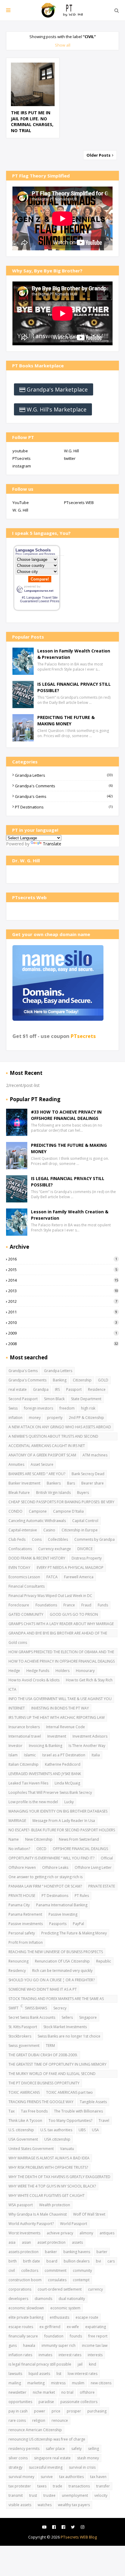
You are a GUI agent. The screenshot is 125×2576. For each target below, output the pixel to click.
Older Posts (99, 155)
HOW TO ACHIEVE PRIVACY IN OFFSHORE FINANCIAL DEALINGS (62, 1661)
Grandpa (41, 1389)
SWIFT (14, 2008)
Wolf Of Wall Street (89, 2214)
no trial (67, 2392)
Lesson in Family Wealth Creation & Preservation (74, 654)
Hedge (14, 1671)
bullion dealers (77, 2261)
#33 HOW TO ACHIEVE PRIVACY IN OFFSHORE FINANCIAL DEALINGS (66, 1115)
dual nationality (72, 2299)
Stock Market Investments (65, 2027)
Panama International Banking (62, 1905)
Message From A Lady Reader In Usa (64, 1821)
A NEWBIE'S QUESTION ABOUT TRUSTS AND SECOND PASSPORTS (53, 1437)
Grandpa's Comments (64, 786)
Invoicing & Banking (46, 1746)
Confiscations (20, 1549)
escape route (87, 2317)
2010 (63, 1322)
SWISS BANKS (36, 2008)
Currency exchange (55, 1549)
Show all (63, 45)
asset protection (51, 2242)
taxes (42, 2486)
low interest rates (83, 2374)
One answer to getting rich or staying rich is (46, 1877)
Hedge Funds (38, 1671)
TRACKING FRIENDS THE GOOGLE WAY (41, 2102)
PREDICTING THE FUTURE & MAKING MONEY (66, 720)
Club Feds (17, 1539)
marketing (36, 2383)
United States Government (31, 2149)
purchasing (97, 2411)
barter (102, 2252)
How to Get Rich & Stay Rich (89, 1680)
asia (12, 2242)
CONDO (15, 1511)
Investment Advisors (90, 1736)
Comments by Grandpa (95, 1539)
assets (77, 2242)
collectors (30, 2270)
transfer (103, 2486)
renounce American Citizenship (35, 2430)
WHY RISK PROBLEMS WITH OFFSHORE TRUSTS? (48, 2167)
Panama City (19, 1905)
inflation (15, 1418)
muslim (78, 2383)
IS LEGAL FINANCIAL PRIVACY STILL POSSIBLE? (74, 687)
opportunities (20, 2402)
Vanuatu (67, 2149)
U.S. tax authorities (56, 2130)
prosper (74, 2411)
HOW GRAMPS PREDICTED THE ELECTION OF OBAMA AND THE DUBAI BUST (61, 1653)
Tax (12, 2111)
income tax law (95, 2345)
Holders (62, 1671)
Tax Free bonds (34, 2111)
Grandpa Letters (64, 775)
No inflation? (19, 1849)
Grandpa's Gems (64, 796)
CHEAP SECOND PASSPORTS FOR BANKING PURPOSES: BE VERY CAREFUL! (61, 1503)
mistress (58, 2383)
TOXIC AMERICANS (24, 2092)
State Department (86, 1399)
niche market (44, 2392)
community (82, 2270)
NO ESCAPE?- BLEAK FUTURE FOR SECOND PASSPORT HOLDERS (62, 1830)
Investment (57, 1736)
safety (76, 2449)
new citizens (101, 2383)
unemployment (75, 2495)
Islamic (30, 1755)
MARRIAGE (17, 1821)
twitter (70, 458)
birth (13, 2261)
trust (33, 2495)
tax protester (20, 2486)
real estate (18, 1389)
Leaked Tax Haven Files (28, 1783)
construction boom (25, 2280)
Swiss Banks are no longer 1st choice (69, 2036)
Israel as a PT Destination (64, 1755)
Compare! (40, 579)
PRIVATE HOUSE (22, 1896)
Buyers (83, 1493)
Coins (37, 1539)
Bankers (54, 1483)
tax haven (98, 2477)
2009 (63, 1333)
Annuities (16, 1464)
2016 (63, 1259)
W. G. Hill (20, 510)
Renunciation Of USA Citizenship (62, 1961)
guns (13, 2345)
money (35, 1418)
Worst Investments (24, 2233)
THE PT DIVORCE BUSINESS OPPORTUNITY (44, 2083)
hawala (29, 2345)
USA (95, 2130)
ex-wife (73, 2327)
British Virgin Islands (53, 1493)
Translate (52, 844)
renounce (60, 2420)
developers (18, 2299)
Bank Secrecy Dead (88, 1474)
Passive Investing (63, 1914)
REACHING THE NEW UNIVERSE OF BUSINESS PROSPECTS (56, 1952)
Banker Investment (24, 1483)
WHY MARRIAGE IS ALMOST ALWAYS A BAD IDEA (49, 2158)
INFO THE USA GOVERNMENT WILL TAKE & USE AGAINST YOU (60, 1699)
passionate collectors (79, 2402)
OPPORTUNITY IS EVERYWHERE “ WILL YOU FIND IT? (51, 1858)
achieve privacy (60, 2233)
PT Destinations (64, 807)
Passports (58, 1924)
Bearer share (93, 1483)
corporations (20, 2289)
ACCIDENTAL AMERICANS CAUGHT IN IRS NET (47, 1446)
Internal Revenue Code (66, 1727)
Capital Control (85, 1521)
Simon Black (54, 1399)
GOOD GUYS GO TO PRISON (74, 1614)
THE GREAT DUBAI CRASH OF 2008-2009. (43, 2055)
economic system (65, 2308)
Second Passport (23, 1399)
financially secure (23, 2336)
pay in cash (18, 2411)
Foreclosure (19, 1605)
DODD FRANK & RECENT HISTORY (37, 1558)
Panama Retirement (25, 1914)
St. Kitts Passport (23, 2027)
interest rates (70, 2355)
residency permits (24, 2449)
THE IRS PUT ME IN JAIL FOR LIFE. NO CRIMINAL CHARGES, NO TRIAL (32, 122)
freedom (67, 1408)
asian (26, 2242)
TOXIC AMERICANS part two (69, 2092)
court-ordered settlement (60, 2289)
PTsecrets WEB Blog (79, 2537)
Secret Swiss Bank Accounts (32, 2017)
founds (76, 2336)
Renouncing (19, 1961)
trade (57, 2486)
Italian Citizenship (24, 1764)
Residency (17, 1971)
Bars (71, 1483)
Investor (15, 1746)
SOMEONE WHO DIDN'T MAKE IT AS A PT (43, 1989)
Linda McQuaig (67, 1783)
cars (111, 2261)
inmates (45, 2355)
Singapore (88, 2017)
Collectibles (58, 1539)
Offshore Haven (22, 1867)
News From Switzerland (79, 1839)
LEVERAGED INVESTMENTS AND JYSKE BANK (45, 1774)
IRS (57, 1389)
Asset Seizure (42, 1464)
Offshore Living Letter (93, 1867)
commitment (56, 2270)
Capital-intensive (23, 1530)
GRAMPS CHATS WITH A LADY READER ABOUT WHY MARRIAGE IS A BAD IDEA (61, 1625)
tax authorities (71, 2477)
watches (45, 2505)
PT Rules (82, 1896)
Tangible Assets (93, 2102)
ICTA (12, 1689)
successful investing (46, 2467)
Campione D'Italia (68, 1511)
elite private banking (26, 2317)
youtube (20, 451)
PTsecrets (22, 458)
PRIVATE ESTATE (102, 1886)
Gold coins (18, 1643)
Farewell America (79, 1577)
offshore (87, 2392)
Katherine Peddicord (63, 1764)
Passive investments (26, 1924)
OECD (41, 1849)
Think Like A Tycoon (25, 2121)
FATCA (52, 1577)
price (56, 2411)
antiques (107, 2233)
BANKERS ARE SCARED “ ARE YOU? (37, 1474)
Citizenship (82, 1380)
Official (107, 1858)
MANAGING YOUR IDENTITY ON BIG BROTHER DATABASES (58, 1811)
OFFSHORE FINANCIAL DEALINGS (80, 1849)
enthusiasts (59, 2317)
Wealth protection (55, 2205)
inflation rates (20, 2355)
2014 (63, 1280)
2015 (63, 1270)
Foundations (46, 1605)
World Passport (74, 2224)
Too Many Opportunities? (70, 2121)
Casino (49, 1530)
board (52, 2261)
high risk (88, 1408)
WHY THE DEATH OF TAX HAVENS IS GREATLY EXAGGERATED (59, 2177)
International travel (25, 1736)
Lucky (69, 1802)
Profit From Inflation (26, 1942)
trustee (49, 2495)
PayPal (78, 1924)
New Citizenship (39, 1839)
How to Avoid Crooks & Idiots (34, 1680)
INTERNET (17, 1708)
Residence (97, 1389)
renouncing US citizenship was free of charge (47, 2439)
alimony (86, 2233)
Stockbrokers (20, 2036)
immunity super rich (59, 2345)
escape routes (21, 2327)
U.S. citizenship (21, 2130)
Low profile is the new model (33, 1802)
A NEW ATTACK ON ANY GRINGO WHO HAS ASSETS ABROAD (60, 1427)
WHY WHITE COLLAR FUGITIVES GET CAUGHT (47, 2195)
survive (47, 2477)
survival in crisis (82, 2467)
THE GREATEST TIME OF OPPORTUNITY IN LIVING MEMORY (57, 2064)
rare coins (17, 2420)
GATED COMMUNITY (26, 1614)
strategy (15, 2467)
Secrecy (60, 2008)
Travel (104, 2121)
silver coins (18, 2458)
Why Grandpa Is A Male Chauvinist (38, 2214)
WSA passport (21, 2205)
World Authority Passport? (31, 2224)
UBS (82, 2130)
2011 (63, 1312)
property (55, 1418)
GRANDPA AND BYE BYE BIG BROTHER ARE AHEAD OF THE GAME (58, 1634)
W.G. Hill (71, 451)
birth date (32, 2261)
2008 (63, 1344)
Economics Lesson (24, 1577)
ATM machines (95, 1455)
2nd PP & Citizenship (86, 1418)
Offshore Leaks (55, 1867)
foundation (54, 2336)
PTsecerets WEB (79, 503)
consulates (57, 2280)
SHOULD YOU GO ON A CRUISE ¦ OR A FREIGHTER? (52, 1980)
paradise (46, 2402)
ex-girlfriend (50, 2327)
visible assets (20, 2505)
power (40, 2411)
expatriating (96, 2327)
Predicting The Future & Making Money (74, 1933)
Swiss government (24, 2046)
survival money (21, 2477)
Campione (38, 1511)
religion (39, 2420)
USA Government (23, 2139)
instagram (22, 466)
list (59, 2374)
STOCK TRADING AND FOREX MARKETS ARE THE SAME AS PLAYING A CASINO (56, 1999)
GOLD (103, 1380)
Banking (60, 1380)
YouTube (21, 503)
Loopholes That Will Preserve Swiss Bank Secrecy (50, 1792)
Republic (104, 1961)
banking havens (77, 2252)
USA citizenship (57, 2139)
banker (51, 2252)
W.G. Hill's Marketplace (57, 409)
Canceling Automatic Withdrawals (37, 1521)
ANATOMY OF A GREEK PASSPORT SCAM (42, 1455)
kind (93, 2364)
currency (95, 2289)
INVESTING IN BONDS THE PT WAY (60, 1708)
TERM (50, 2046)
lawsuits (15, 2374)
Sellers (67, 2017)
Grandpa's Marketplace (57, 389)
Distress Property (87, 1558)
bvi (98, 2261)
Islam (13, 1755)
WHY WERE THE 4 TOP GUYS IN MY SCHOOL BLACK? (52, 2186)
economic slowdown (26, 2308)
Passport (74, 1389)
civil (12, 2270)
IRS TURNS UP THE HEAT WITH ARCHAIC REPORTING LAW (57, 1717)
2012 (63, 1301)
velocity (101, 2495)
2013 (63, 1291)
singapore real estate (52, 2458)
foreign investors (39, 1408)
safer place (55, 2449)
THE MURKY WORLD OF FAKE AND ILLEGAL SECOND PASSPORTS (52, 2074)
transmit (16, 2495)
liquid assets (39, 2374)
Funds (103, 1605)
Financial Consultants (27, 1586)
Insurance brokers (24, 1727)
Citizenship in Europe (80, 1530)
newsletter (17, 2392)
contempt (81, 2280)
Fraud (86, 1605)
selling (93, 2449)
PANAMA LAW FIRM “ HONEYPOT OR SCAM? (45, 1886)
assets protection (24, 2252)
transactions (79, 2486)
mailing (15, 2383)
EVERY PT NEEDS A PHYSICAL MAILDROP (70, 1568)
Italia (96, 1755)
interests (95, 2355)
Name (14, 1839)
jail (80, 2364)
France (69, 1605)
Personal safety (22, 1933)
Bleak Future (19, 1493)
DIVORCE (85, 1549)
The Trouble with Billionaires (78, 2111)
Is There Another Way (87, 1746)
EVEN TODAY (19, 1568)
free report (98, 2336)
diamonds (43, 2299)
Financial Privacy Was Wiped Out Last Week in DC (50, 1596)
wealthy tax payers (74, 2505)
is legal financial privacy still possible (40, 2364)
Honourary (85, 1671)
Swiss (13, 1408)
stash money (88, 2458)
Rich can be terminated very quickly (62, 1971)
